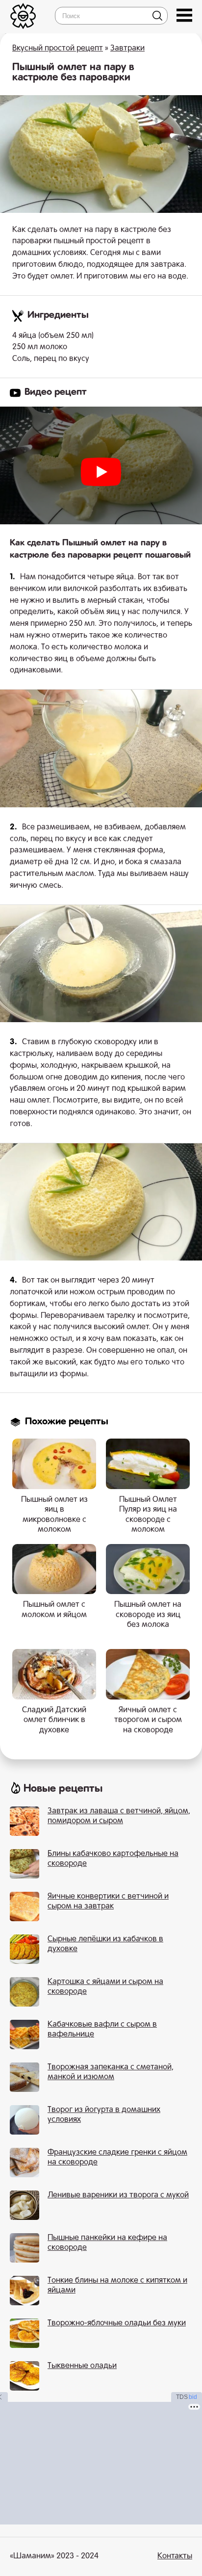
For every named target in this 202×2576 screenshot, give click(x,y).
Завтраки (127, 49)
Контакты (175, 2556)
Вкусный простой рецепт (58, 49)
